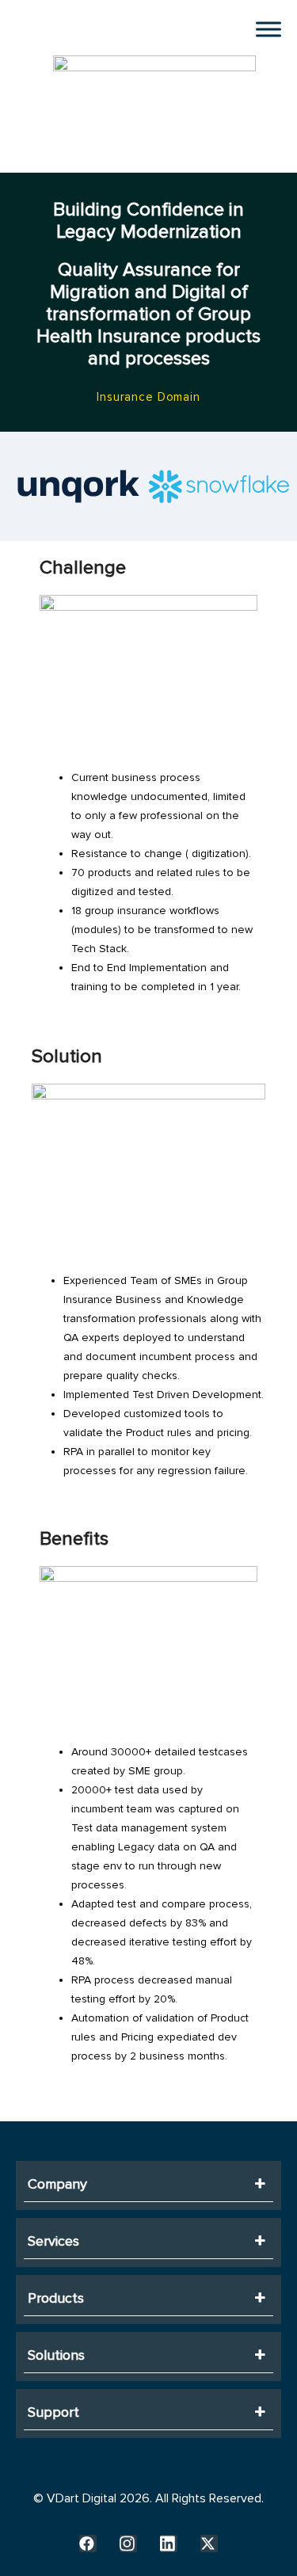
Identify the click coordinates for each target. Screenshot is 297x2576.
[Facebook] (88, 2544)
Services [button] (53, 2241)
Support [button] (53, 2412)
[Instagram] (128, 2544)
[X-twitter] (209, 2544)
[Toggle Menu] (268, 29)
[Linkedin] (169, 2544)
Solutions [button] (56, 2355)
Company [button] (57, 2184)
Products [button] (56, 2298)
